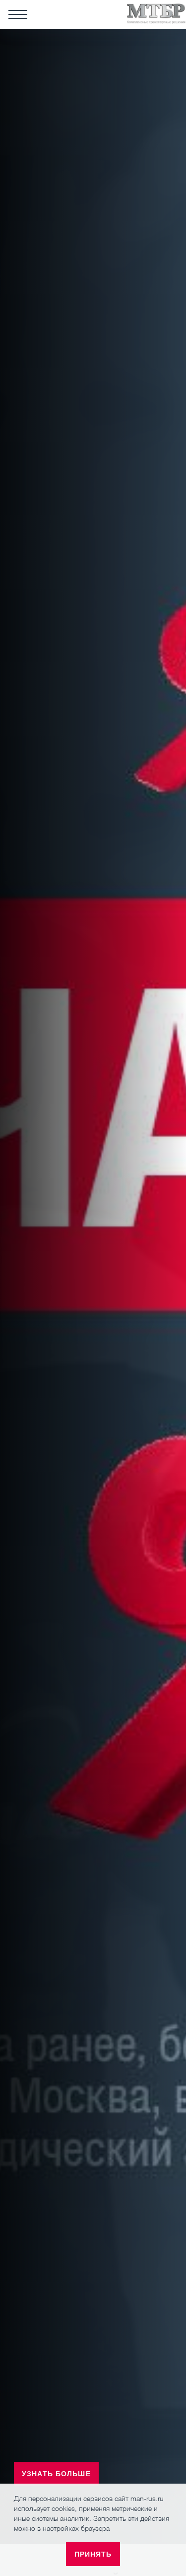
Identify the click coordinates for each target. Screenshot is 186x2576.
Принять (93, 2554)
